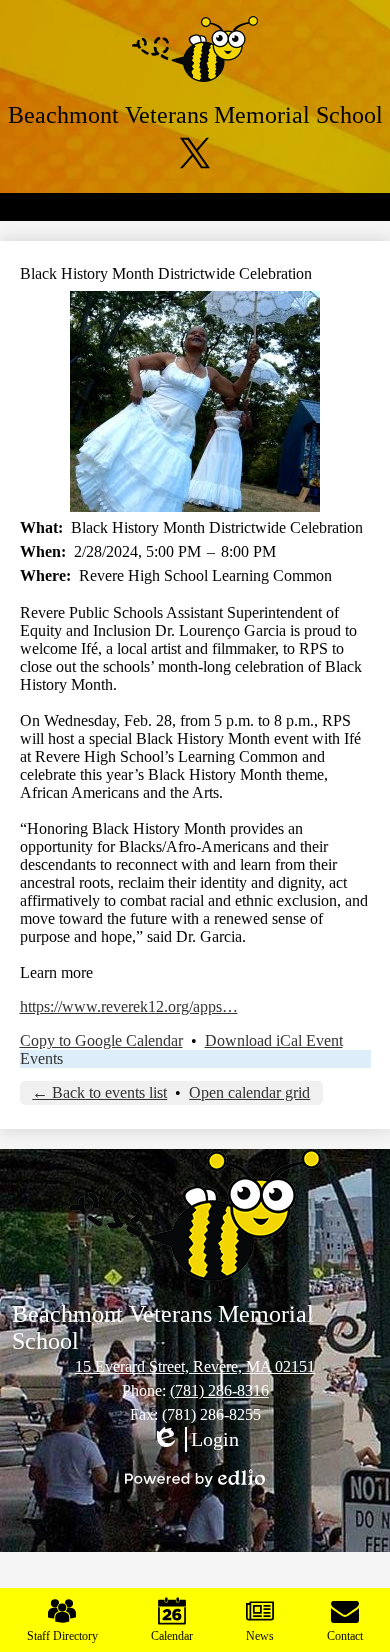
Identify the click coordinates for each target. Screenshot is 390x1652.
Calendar (172, 1636)
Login (195, 1440)
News (260, 1636)
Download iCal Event (274, 1040)
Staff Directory (62, 1636)
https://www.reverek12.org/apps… (129, 1006)
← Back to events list (99, 1092)
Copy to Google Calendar (101, 1040)
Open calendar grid (249, 1092)
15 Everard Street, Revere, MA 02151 (195, 1366)
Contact (345, 1636)
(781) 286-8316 (219, 1390)
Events (41, 1058)
